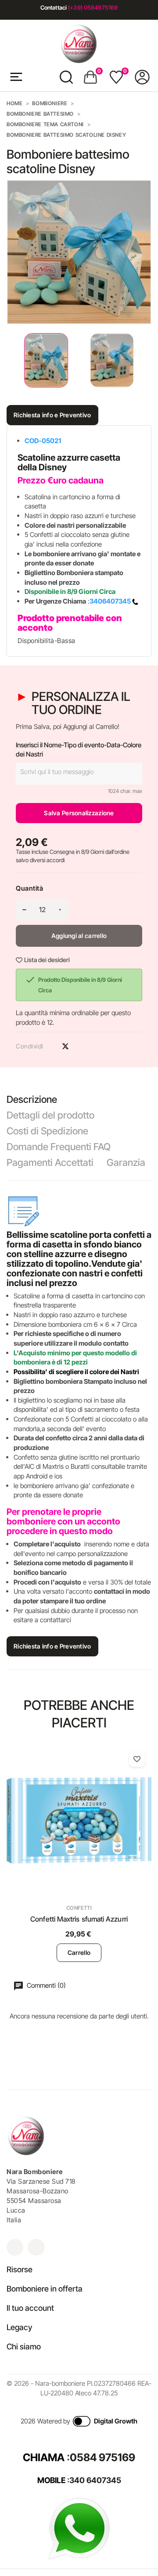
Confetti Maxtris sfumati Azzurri (79, 1919)
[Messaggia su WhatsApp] (79, 2528)
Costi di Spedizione (47, 1131)
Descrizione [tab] (32, 1099)
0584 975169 (102, 2457)
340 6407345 (95, 2480)
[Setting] (142, 77)
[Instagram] (15, 2247)
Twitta (65, 1046)
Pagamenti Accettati (50, 1162)
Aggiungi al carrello (79, 936)
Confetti (79, 1908)
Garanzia (126, 1162)
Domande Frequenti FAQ (59, 1147)
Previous (9, 361)
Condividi (50, 1046)
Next (145, 361)
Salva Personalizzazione (79, 813)
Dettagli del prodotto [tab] (50, 1115)
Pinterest (81, 1046)
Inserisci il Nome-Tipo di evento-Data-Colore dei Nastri (79, 750)
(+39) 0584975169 (93, 7)
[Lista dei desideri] (137, 1759)
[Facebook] (36, 2247)
